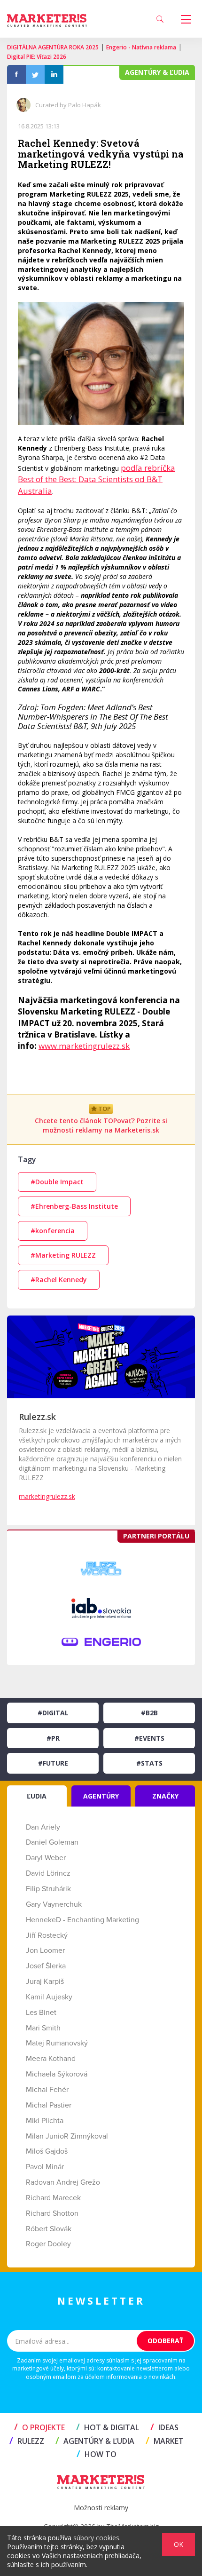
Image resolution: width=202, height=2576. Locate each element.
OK (179, 2544)
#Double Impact (57, 1182)
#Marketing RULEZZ (63, 1255)
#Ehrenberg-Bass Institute (74, 1206)
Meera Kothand (51, 2059)
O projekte (39, 2427)
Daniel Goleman (52, 1842)
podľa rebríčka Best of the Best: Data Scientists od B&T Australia (97, 479)
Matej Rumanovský (57, 2043)
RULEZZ (27, 2441)
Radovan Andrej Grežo (63, 2182)
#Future (53, 1763)
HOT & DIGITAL (108, 2427)
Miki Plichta (45, 2121)
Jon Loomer (45, 1950)
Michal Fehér (47, 2090)
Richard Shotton (52, 2213)
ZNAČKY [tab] (165, 1796)
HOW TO (97, 2454)
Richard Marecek (53, 2198)
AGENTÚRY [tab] (101, 1796)
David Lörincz (48, 1873)
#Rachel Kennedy (59, 1280)
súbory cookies (96, 2538)
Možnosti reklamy (101, 2508)
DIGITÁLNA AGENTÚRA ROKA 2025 (53, 47)
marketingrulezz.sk (47, 1496)
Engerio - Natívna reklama (141, 47)
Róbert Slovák (49, 2229)
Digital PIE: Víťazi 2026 (37, 57)
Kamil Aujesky (49, 1997)
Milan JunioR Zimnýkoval (67, 2136)
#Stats (149, 1763)
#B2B (149, 1713)
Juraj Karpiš (45, 1982)
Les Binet (41, 2013)
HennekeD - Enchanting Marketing (82, 1920)
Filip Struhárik (48, 1889)
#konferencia (53, 1231)
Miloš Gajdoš (47, 2151)
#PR (53, 1738)
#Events (149, 1738)
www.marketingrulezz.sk (84, 1046)
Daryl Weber (46, 1858)
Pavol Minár (45, 2167)
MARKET (165, 2441)
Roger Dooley (48, 2244)
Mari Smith (43, 2028)
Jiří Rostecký (47, 1935)
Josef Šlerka (46, 1966)
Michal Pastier (49, 2105)
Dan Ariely (43, 1827)
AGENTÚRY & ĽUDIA (95, 2441)
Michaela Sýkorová (57, 2074)
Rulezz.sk (37, 1417)
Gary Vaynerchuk (54, 1904)
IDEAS (164, 2427)
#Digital (53, 1713)
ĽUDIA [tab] (37, 1796)
